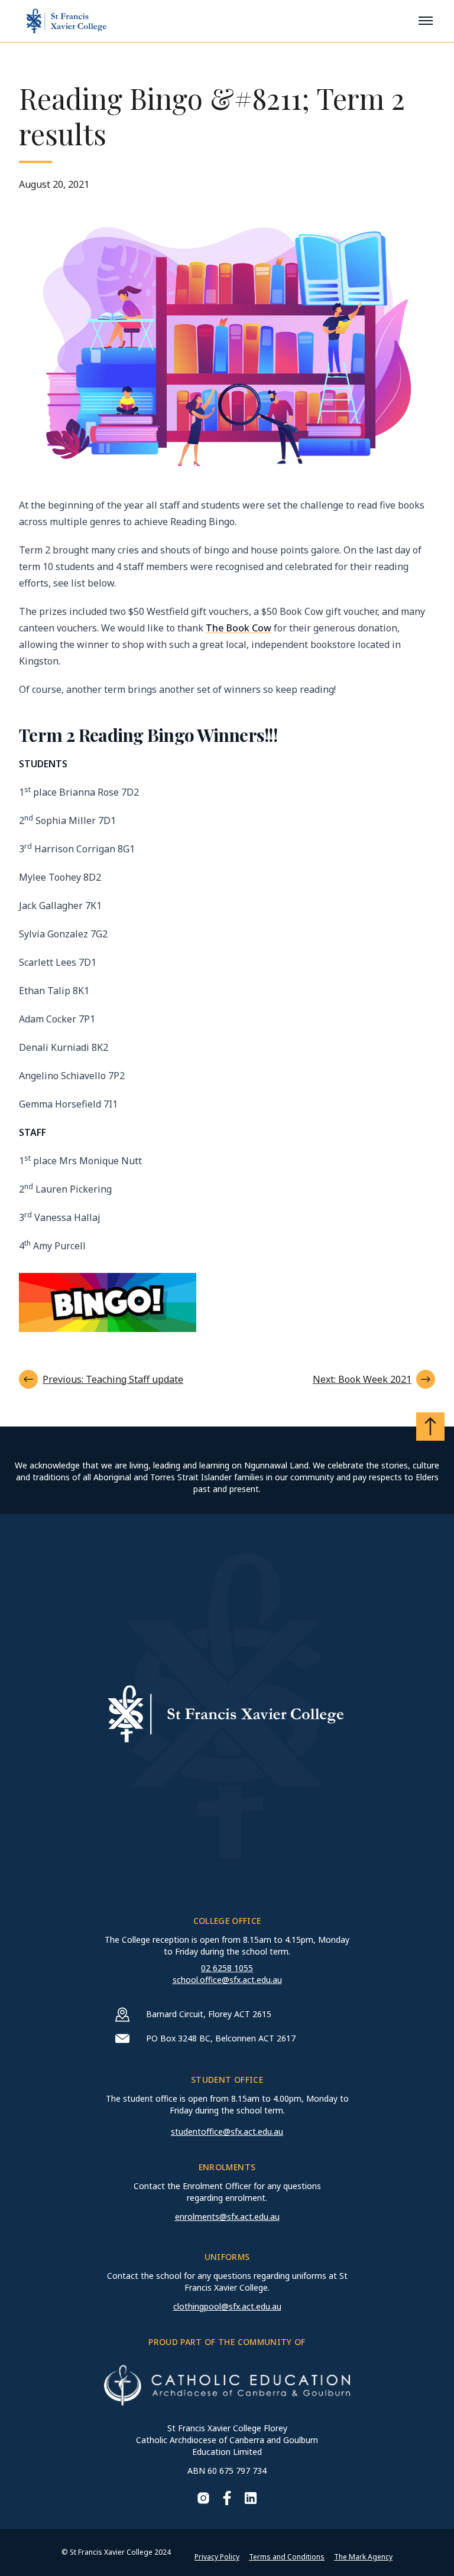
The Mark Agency (363, 2557)
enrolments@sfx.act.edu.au (227, 2217)
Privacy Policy (217, 2557)
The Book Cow (239, 628)
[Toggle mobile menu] (426, 21)
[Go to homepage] (66, 21)
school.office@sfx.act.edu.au (227, 1980)
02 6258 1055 (227, 1968)
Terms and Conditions (287, 2557)
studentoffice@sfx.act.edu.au (227, 2132)
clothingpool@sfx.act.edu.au (227, 2306)
